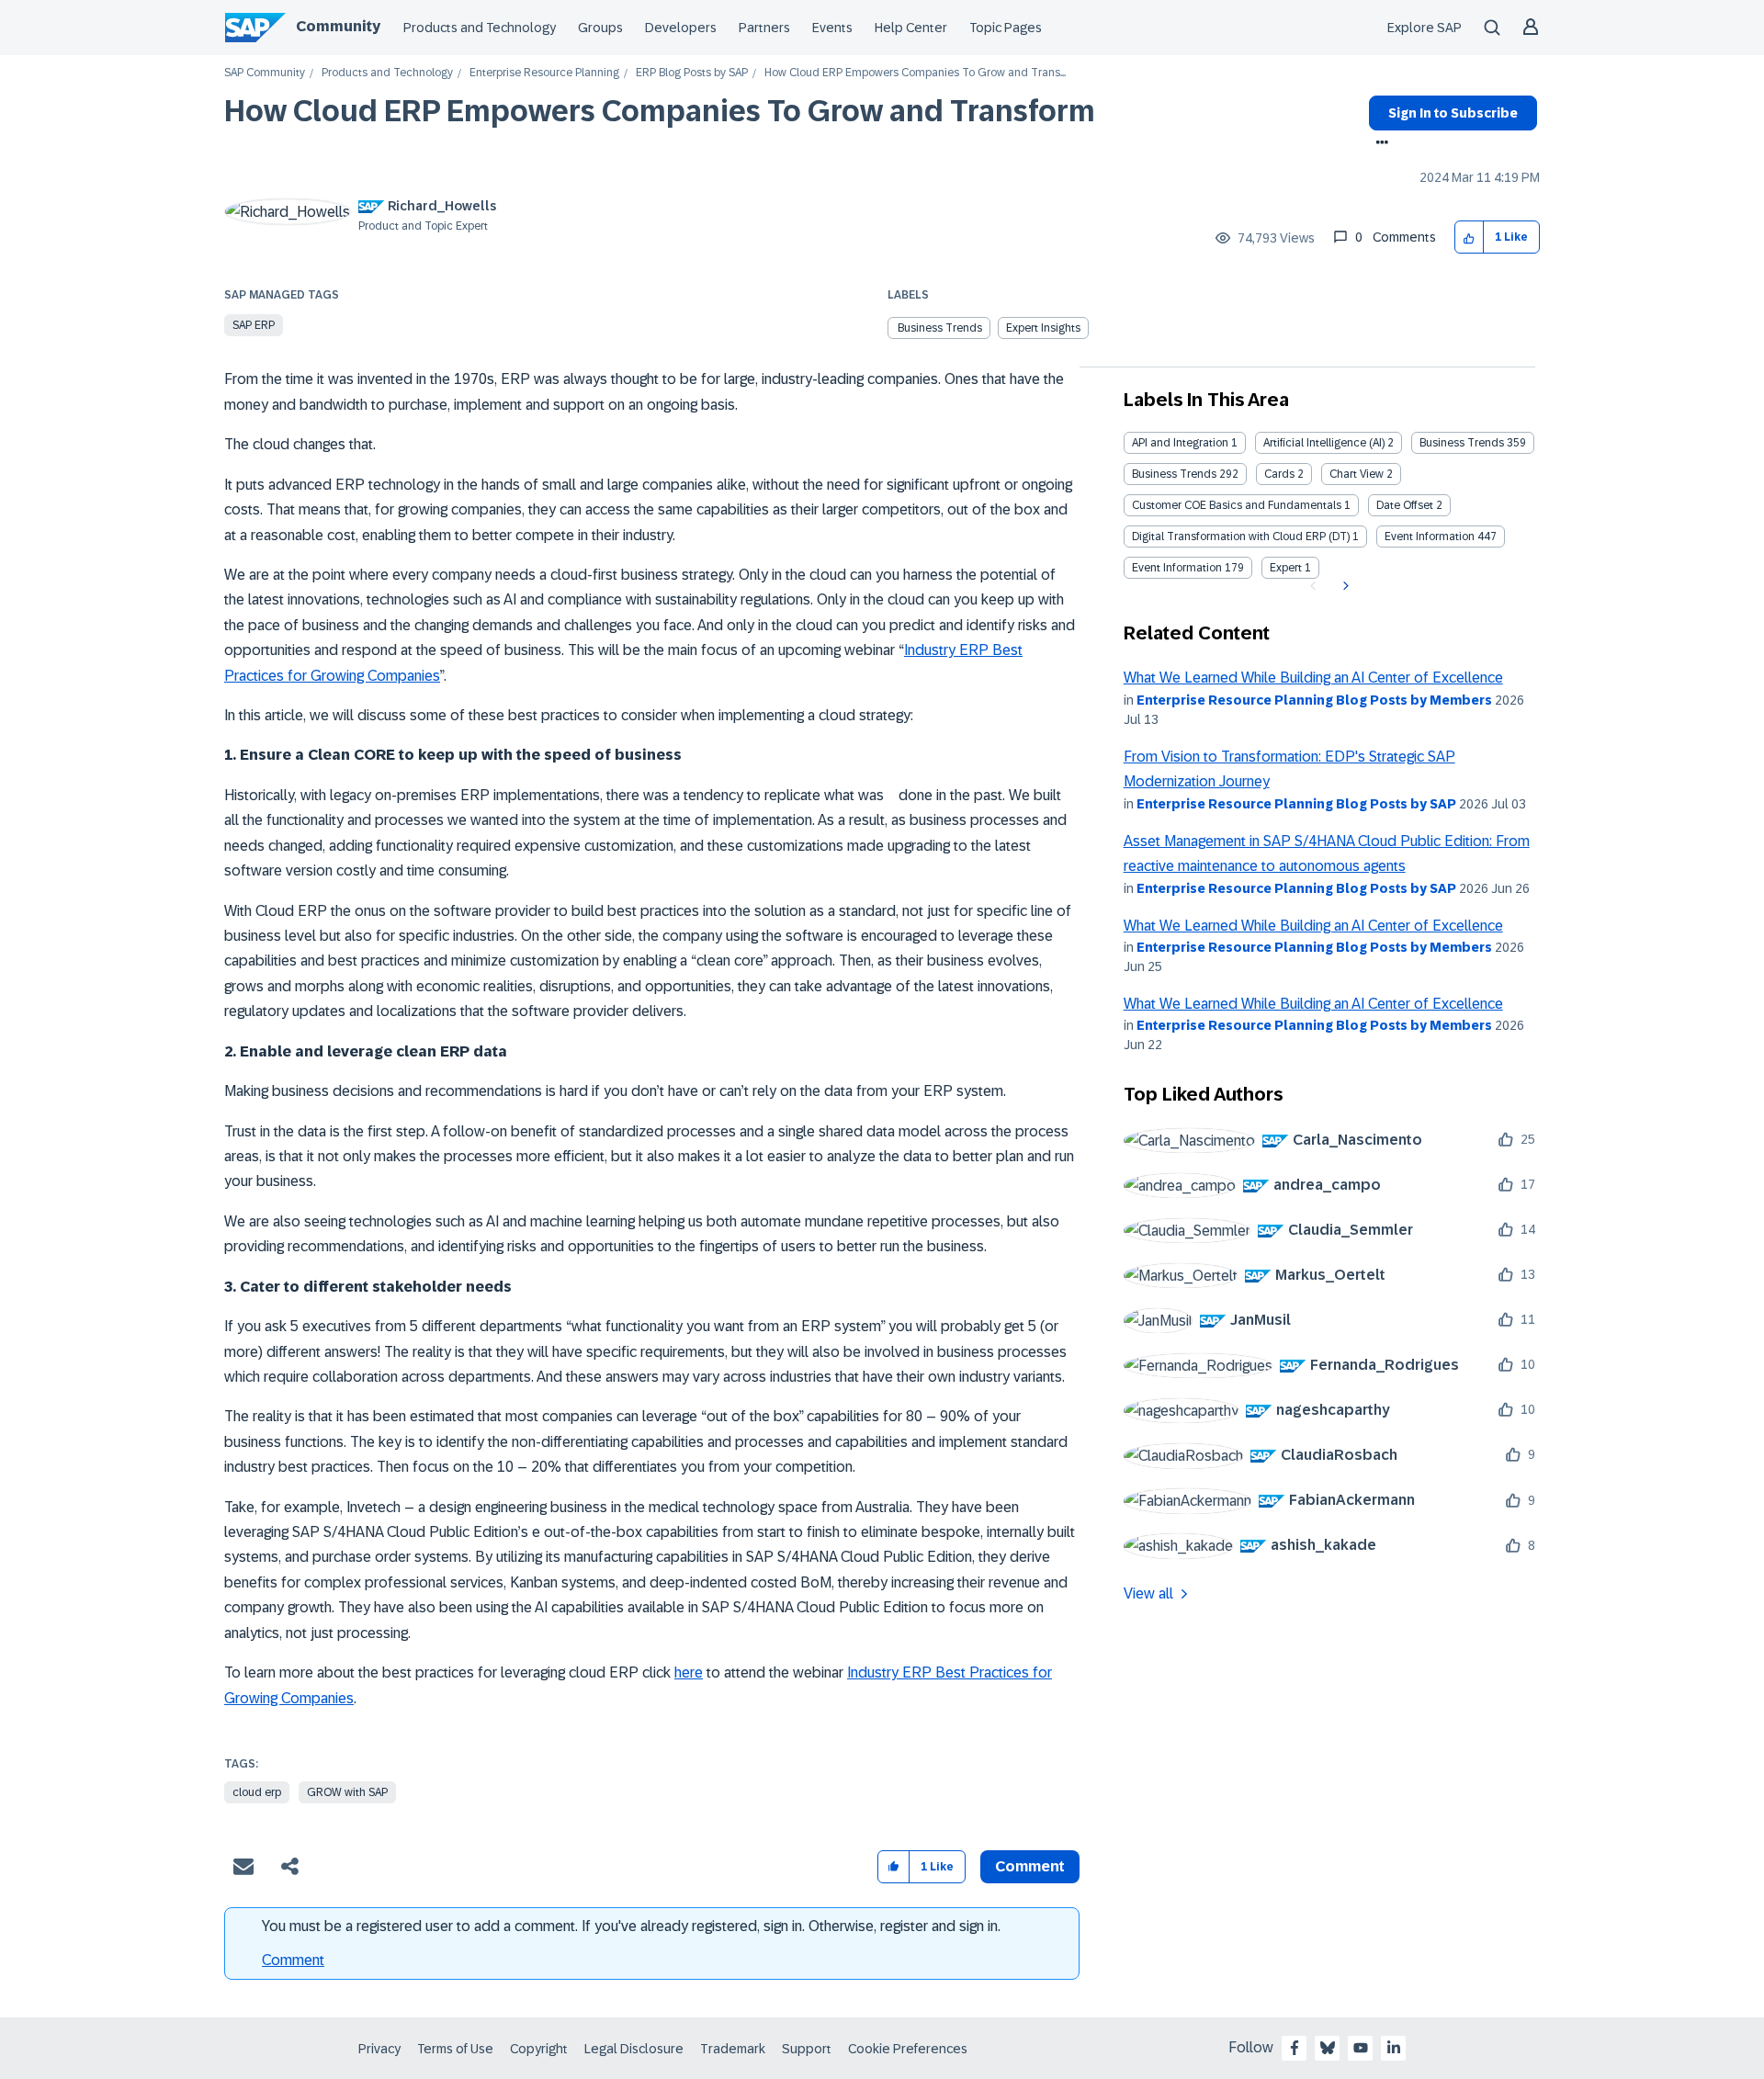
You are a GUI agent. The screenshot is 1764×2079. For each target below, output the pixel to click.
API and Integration (1180, 443)
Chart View (1357, 474)
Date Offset (1405, 505)
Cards (1279, 474)
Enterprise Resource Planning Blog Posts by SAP (1296, 804)
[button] (1470, 237)
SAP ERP (254, 325)
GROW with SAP (347, 1792)
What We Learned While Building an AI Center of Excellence (1313, 678)
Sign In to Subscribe (1453, 113)
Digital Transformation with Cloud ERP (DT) (1241, 537)
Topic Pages (1006, 28)
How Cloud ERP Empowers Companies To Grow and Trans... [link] (915, 73)
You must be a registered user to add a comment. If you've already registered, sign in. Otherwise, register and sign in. (631, 1926)
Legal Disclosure (634, 2049)
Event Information (1430, 537)
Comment (293, 1960)
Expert (1286, 568)
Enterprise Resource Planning (544, 73)
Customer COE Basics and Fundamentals (1237, 505)
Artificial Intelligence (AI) (1324, 443)
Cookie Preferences (908, 2049)
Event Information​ (1177, 568)
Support (807, 2049)
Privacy (379, 2049)
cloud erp (257, 1792)
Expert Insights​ (1043, 328)
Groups (600, 28)
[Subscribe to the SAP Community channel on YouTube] (1361, 2048)
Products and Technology (480, 28)
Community (338, 26)
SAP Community (265, 73)
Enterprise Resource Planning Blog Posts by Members (1314, 700)
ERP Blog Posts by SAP (692, 73)
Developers (681, 28)
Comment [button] (1030, 1866)
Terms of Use (455, 2049)
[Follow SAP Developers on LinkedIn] (1394, 2048)
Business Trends (1462, 443)
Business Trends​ (940, 328)
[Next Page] (1344, 586)
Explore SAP (1425, 28)
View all (1148, 1593)
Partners (764, 28)
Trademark (733, 2049)
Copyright (539, 2049)
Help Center (911, 28)
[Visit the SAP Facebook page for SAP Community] (1295, 2048)
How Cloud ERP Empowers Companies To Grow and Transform (660, 111)
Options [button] (1379, 144)
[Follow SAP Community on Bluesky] (1328, 2048)
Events (832, 28)
